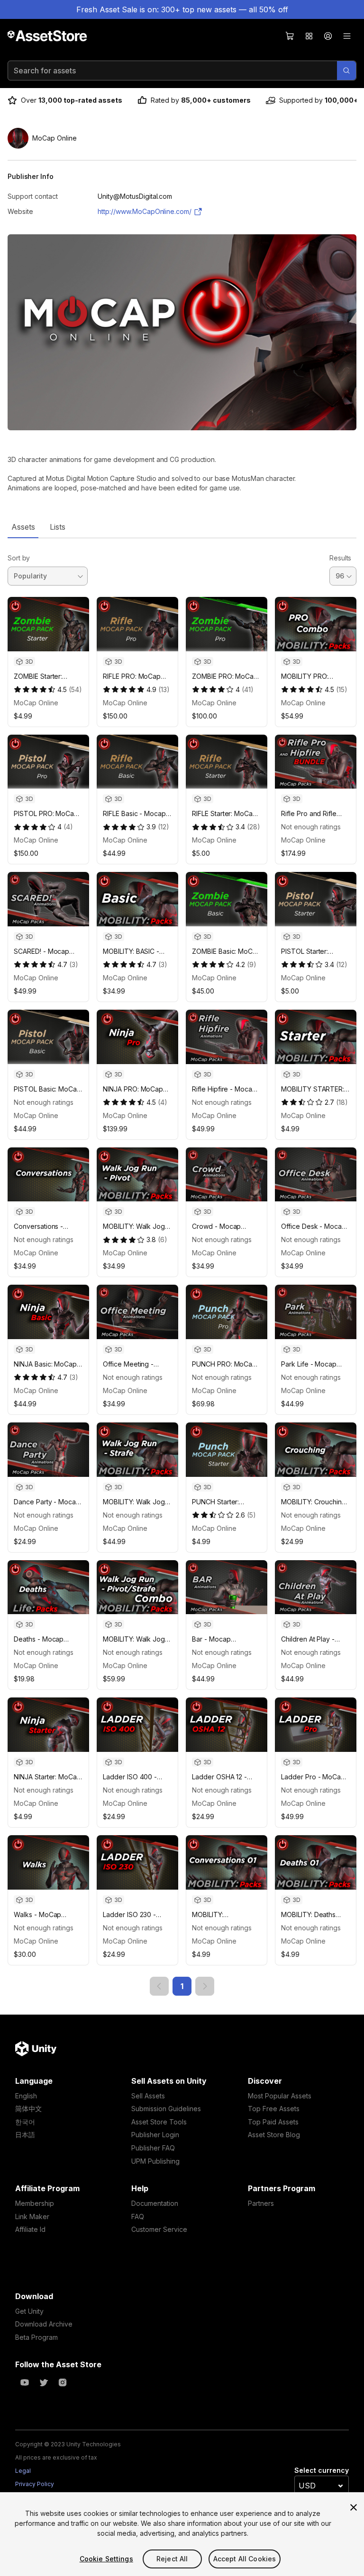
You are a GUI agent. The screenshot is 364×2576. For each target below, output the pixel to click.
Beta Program (36, 2337)
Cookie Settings (106, 2559)
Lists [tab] (58, 527)
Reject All (172, 2559)
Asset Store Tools (159, 2122)
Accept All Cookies (245, 2559)
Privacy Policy (35, 2484)
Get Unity (29, 2311)
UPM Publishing (155, 2161)
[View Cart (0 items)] (290, 36)
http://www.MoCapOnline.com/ (145, 211)
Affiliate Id (30, 2229)
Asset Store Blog (274, 2135)
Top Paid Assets (273, 2122)
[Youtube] (25, 2382)
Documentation (155, 2203)
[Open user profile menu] (328, 36)
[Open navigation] (347, 36)
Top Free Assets (274, 2109)
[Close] (354, 2507)
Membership (35, 2203)
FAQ (138, 2216)
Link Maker (32, 2216)
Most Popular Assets (280, 2096)
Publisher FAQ (153, 2148)
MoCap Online (36, 703)
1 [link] (182, 1986)
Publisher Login (155, 2135)
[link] (159, 1986)
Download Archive (44, 2324)
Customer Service (159, 2229)
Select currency (322, 2470)
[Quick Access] (309, 36)
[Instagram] (63, 2382)
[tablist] (182, 527)
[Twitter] (44, 2382)
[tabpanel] (182, 1267)
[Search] (346, 71)
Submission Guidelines (166, 2109)
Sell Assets (148, 2096)
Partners (261, 2203)
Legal (23, 2471)
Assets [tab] (23, 527)
